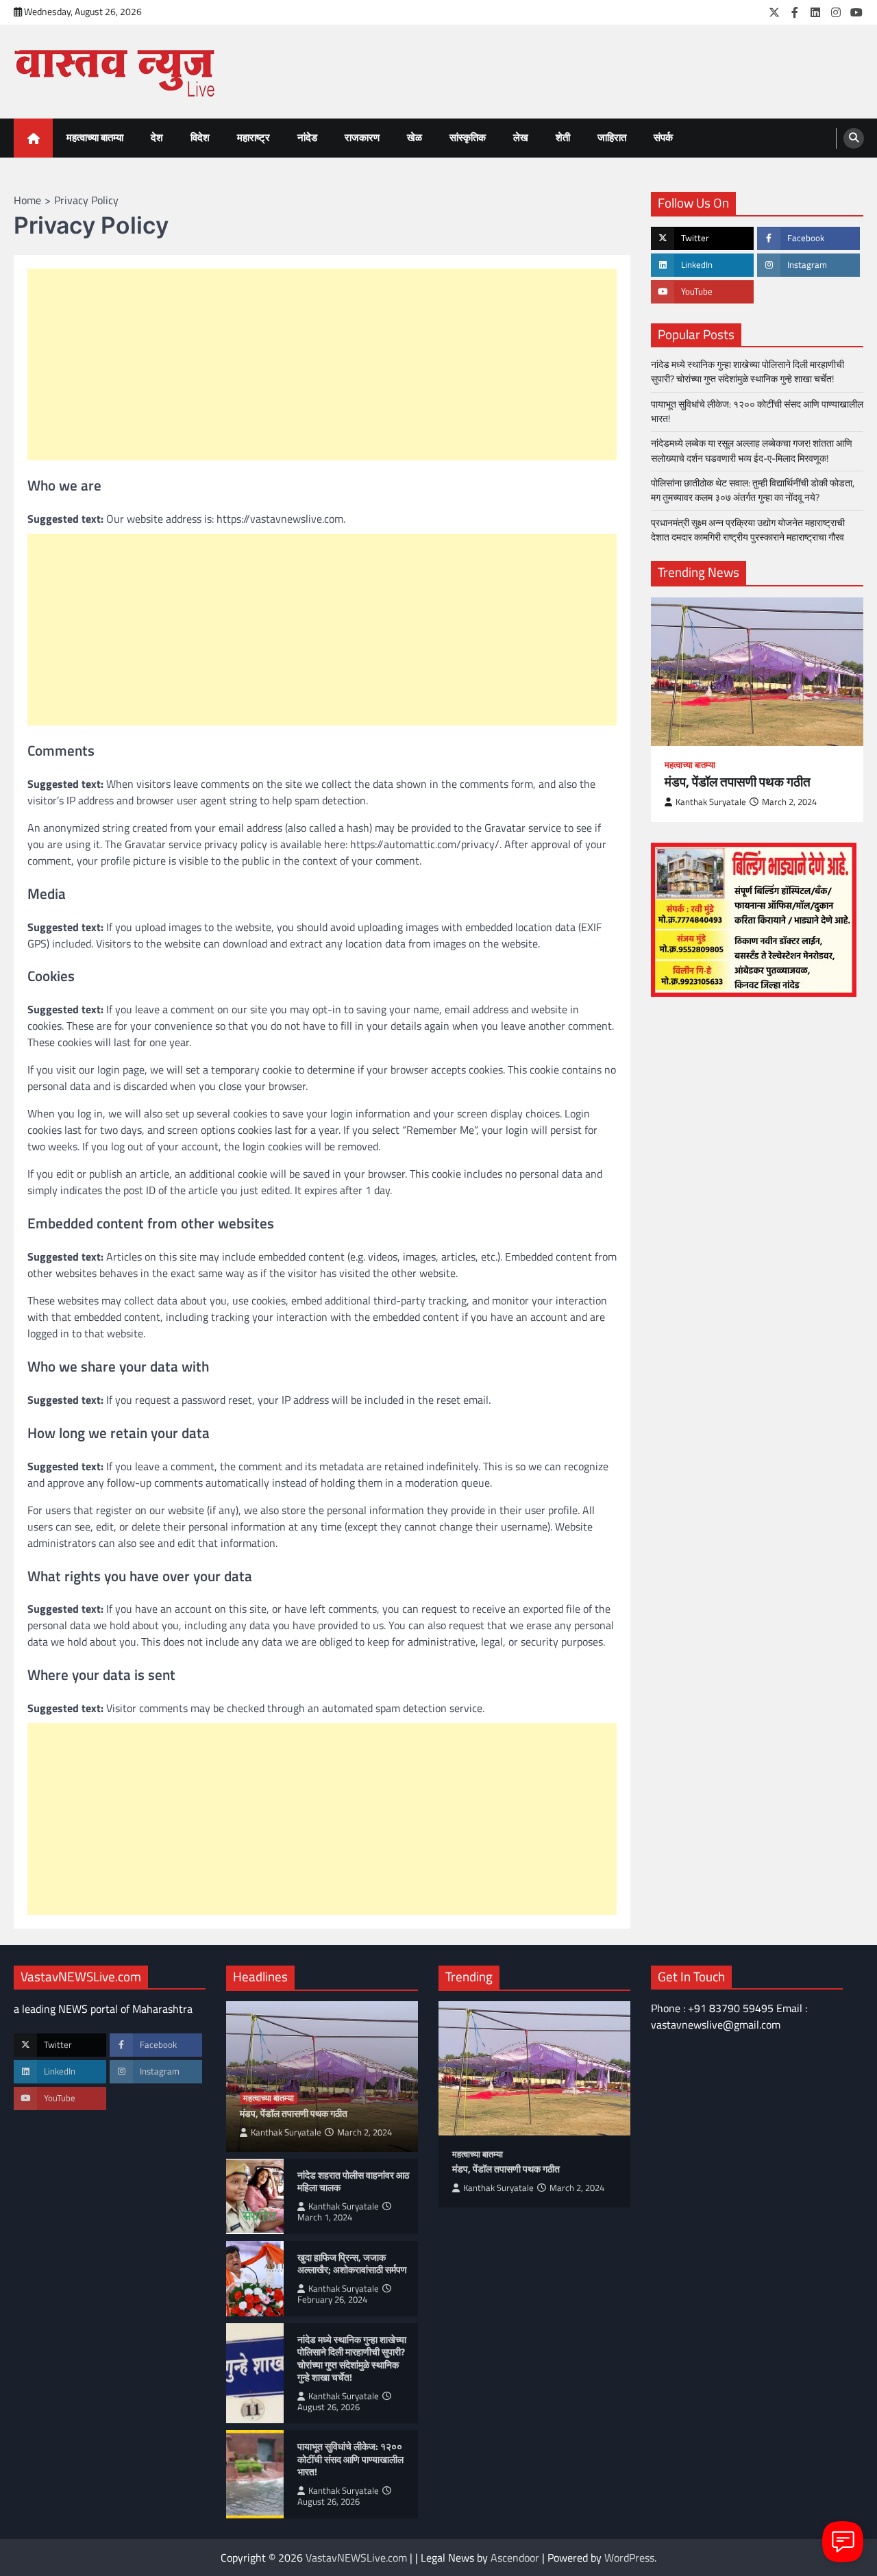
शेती (563, 137)
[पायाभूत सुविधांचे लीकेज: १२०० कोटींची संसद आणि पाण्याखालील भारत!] (255, 2474)
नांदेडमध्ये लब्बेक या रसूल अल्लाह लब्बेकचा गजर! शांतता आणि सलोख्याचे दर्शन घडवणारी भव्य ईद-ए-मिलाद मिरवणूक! (752, 451)
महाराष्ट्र (254, 137)
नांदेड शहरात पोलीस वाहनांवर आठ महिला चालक (353, 2182)
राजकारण (362, 137)
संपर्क (663, 137)
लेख (521, 137)
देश (157, 137)
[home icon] (33, 138)
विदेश (200, 137)
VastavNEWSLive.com (356, 2558)
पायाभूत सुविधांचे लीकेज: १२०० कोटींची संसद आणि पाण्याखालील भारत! (757, 411)
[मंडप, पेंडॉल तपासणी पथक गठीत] (757, 672)
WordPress (629, 2558)
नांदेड (307, 137)
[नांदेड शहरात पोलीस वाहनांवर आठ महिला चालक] (255, 2196)
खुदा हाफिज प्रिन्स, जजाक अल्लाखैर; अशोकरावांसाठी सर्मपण (352, 2264)
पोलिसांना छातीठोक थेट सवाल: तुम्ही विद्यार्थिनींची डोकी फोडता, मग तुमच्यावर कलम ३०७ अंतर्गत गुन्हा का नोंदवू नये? (753, 490)
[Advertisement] (322, 364)
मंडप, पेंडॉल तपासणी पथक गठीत (738, 782)
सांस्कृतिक (468, 137)
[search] (854, 138)
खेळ (415, 137)
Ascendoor (515, 2558)
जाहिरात (612, 137)
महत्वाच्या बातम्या (95, 137)
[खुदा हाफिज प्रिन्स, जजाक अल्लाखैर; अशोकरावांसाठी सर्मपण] (255, 2279)
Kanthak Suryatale (711, 802)
